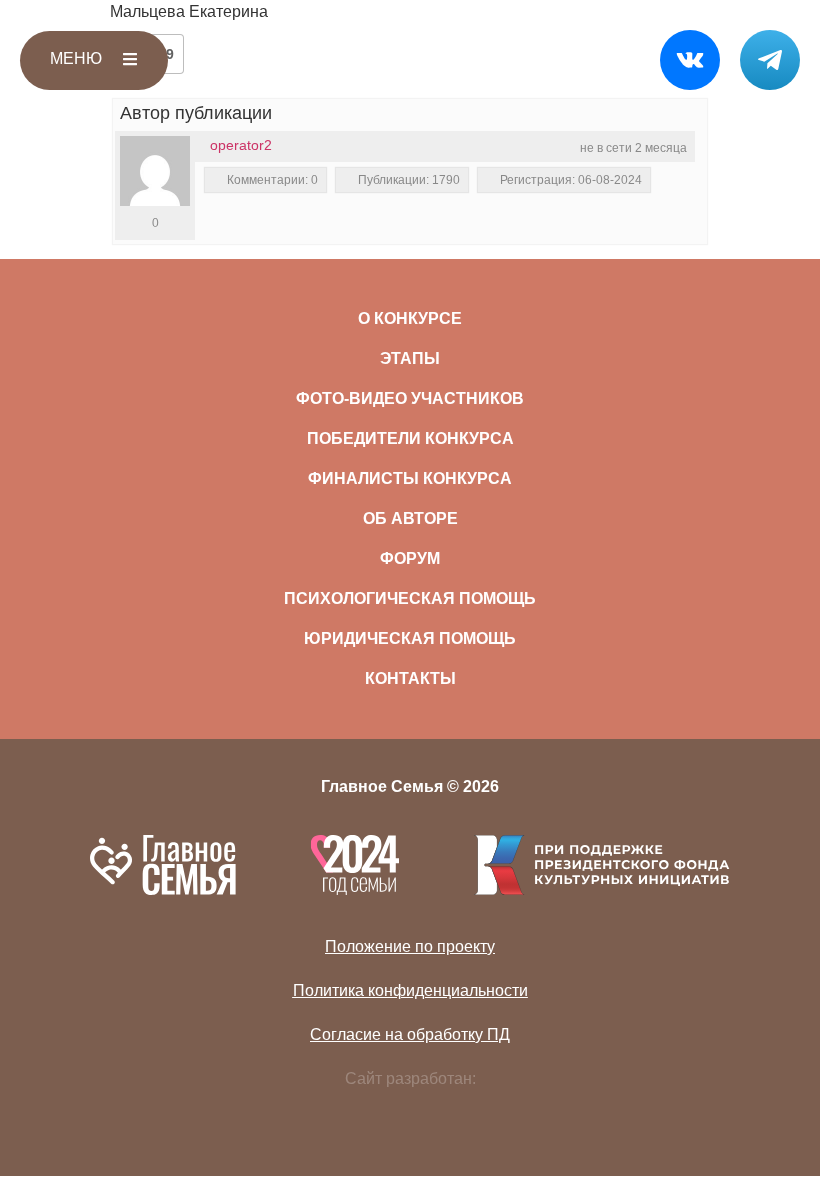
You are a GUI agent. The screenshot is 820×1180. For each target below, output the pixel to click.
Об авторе (410, 518)
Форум (410, 558)
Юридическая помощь (410, 638)
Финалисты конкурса (410, 478)
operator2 (241, 145)
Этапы (410, 358)
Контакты (410, 678)
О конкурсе (410, 318)
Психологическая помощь (410, 598)
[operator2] (155, 171)
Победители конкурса (410, 438)
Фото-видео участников (410, 398)
